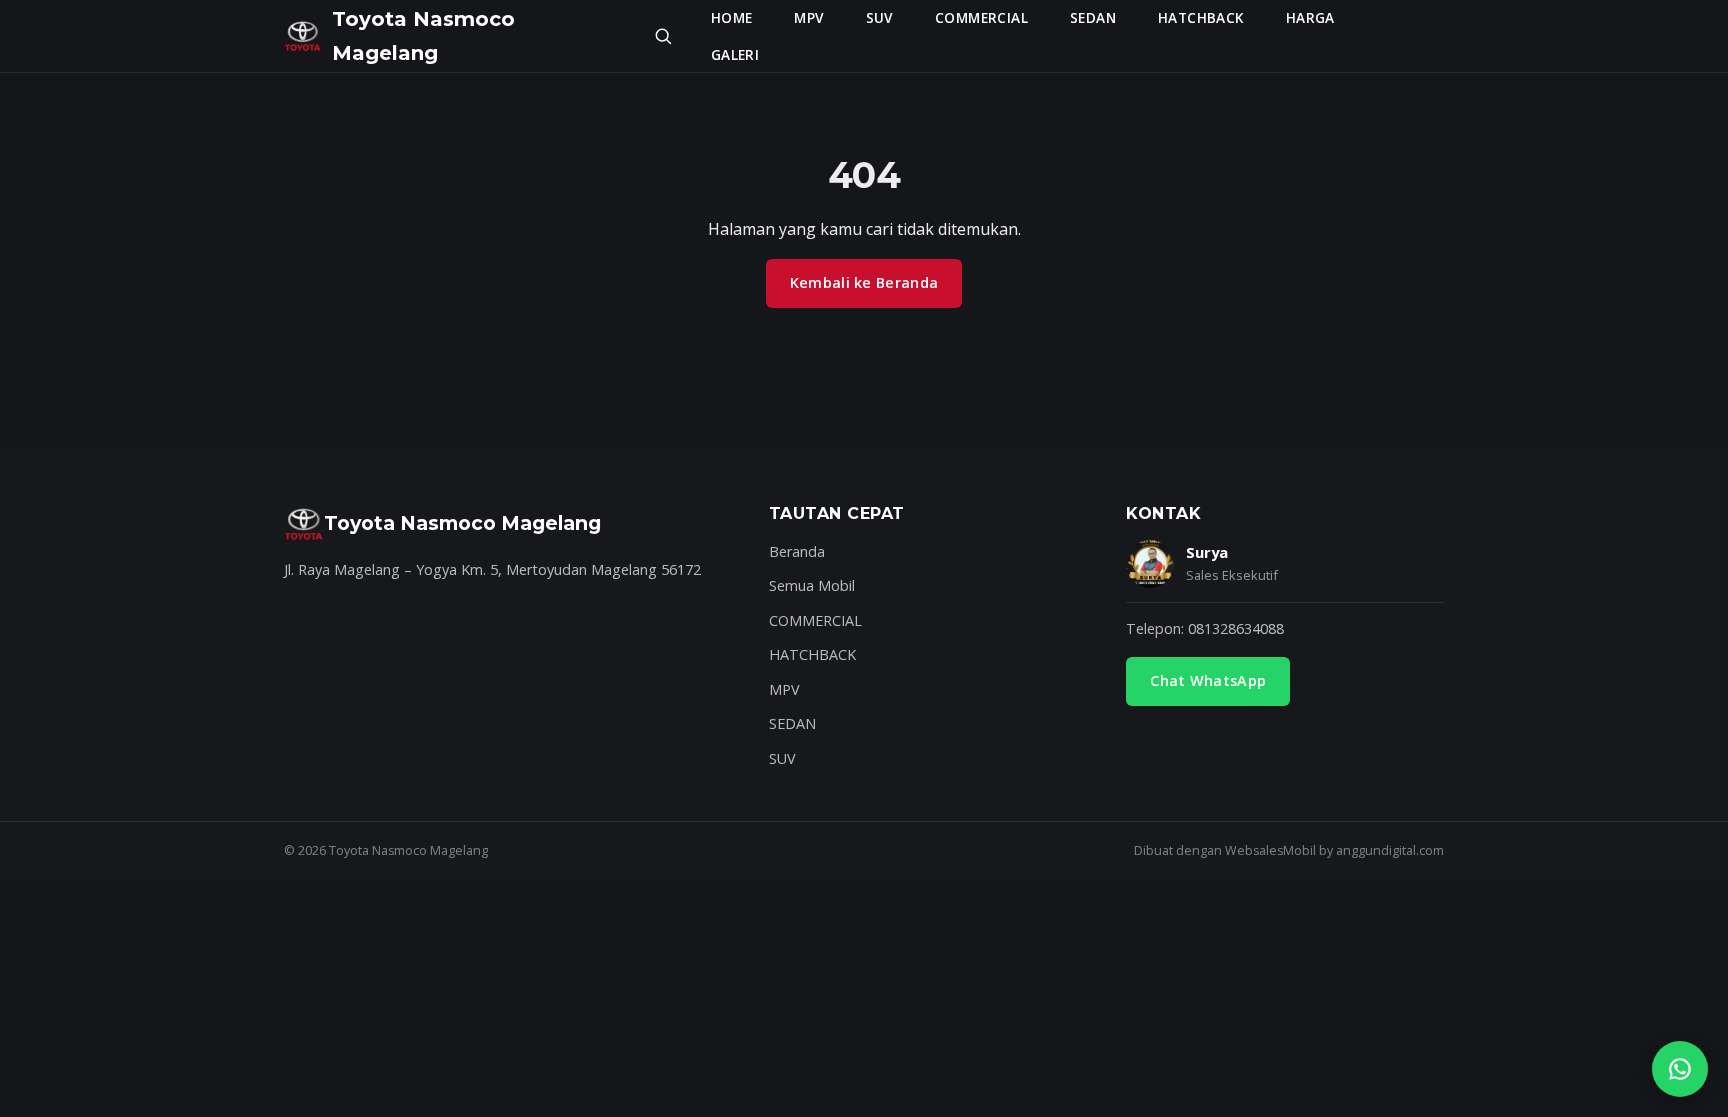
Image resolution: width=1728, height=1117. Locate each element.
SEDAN (1093, 17)
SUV (879, 17)
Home (732, 17)
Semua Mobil (812, 585)
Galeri (735, 54)
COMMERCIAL (981, 17)
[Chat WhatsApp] (1680, 1069)
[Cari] (663, 36)
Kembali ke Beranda (864, 282)
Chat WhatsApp (1208, 680)
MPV (808, 17)
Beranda (797, 551)
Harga (1310, 17)
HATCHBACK (1201, 17)
